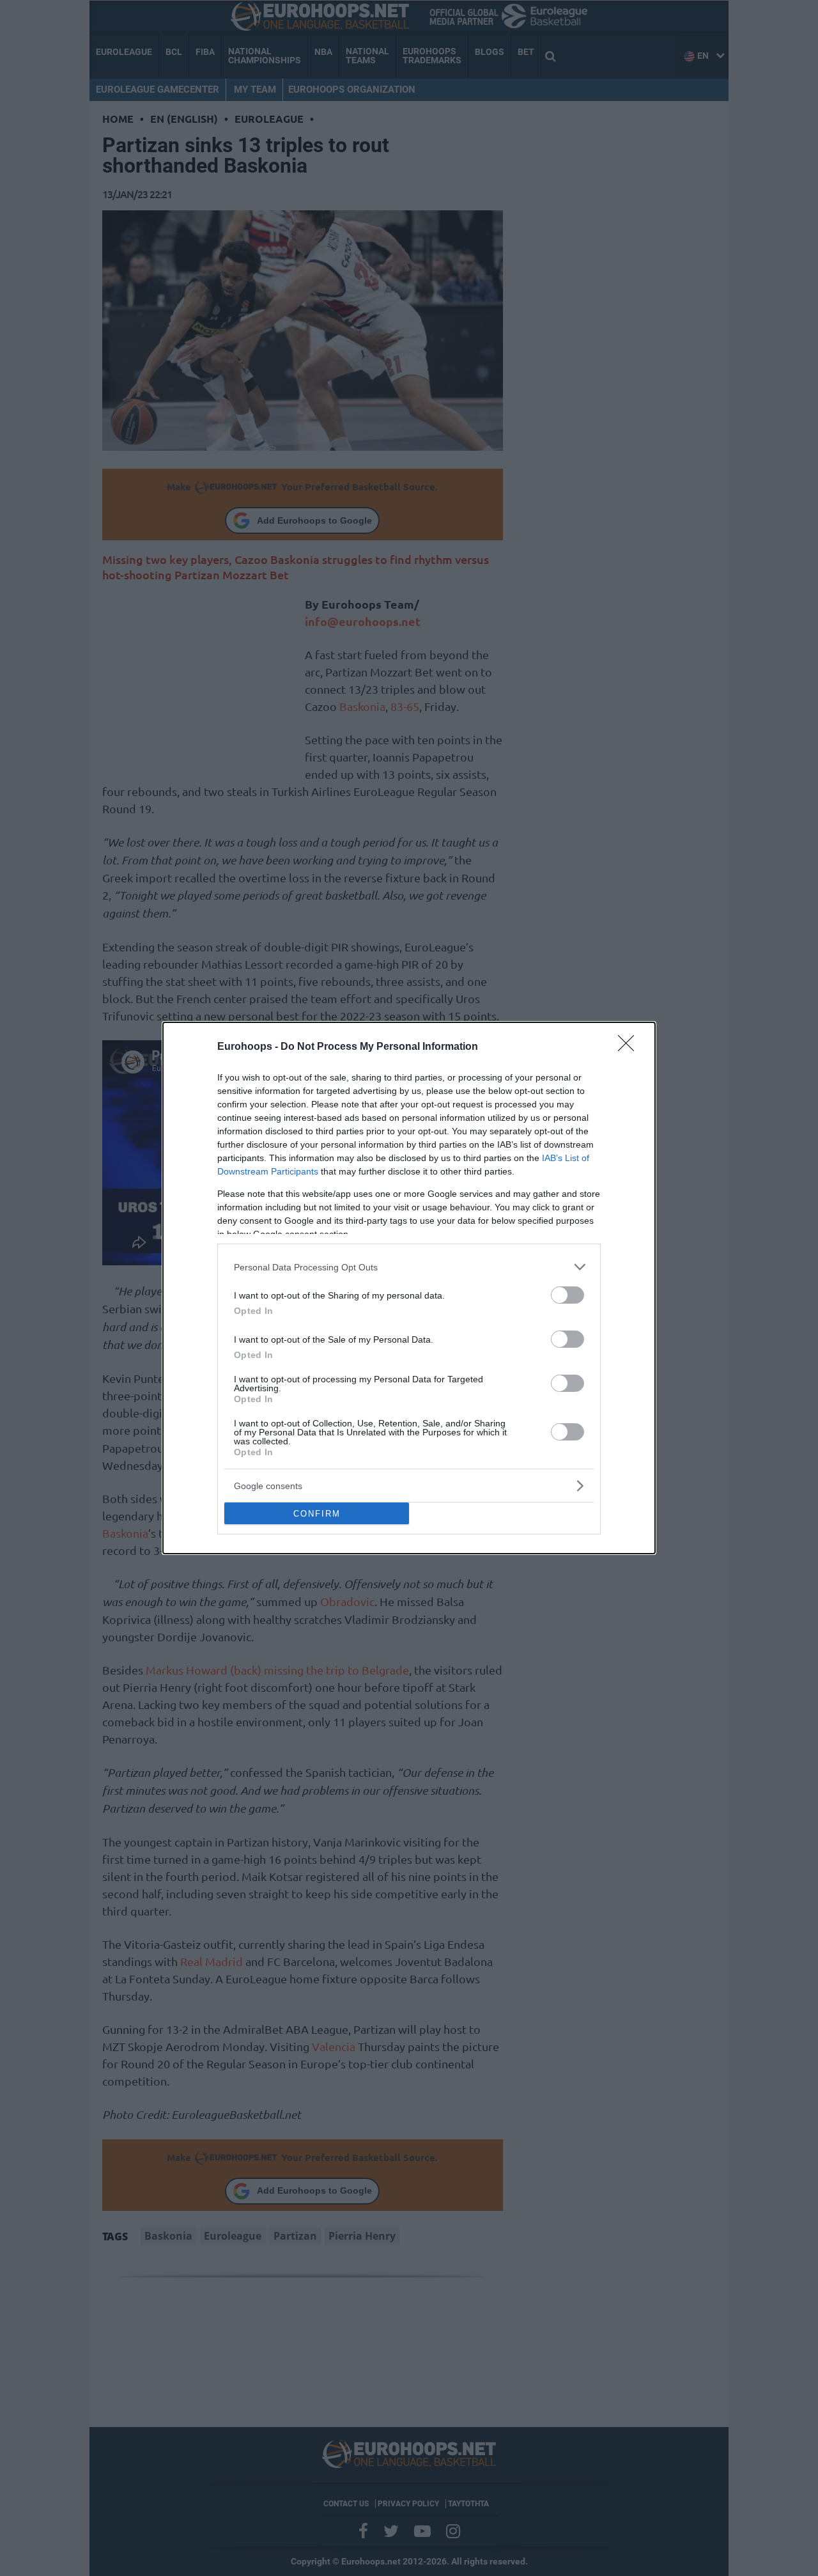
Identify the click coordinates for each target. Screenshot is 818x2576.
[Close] (630, 1047)
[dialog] (409, 1288)
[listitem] (409, 1267)
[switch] (567, 1295)
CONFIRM (317, 1514)
